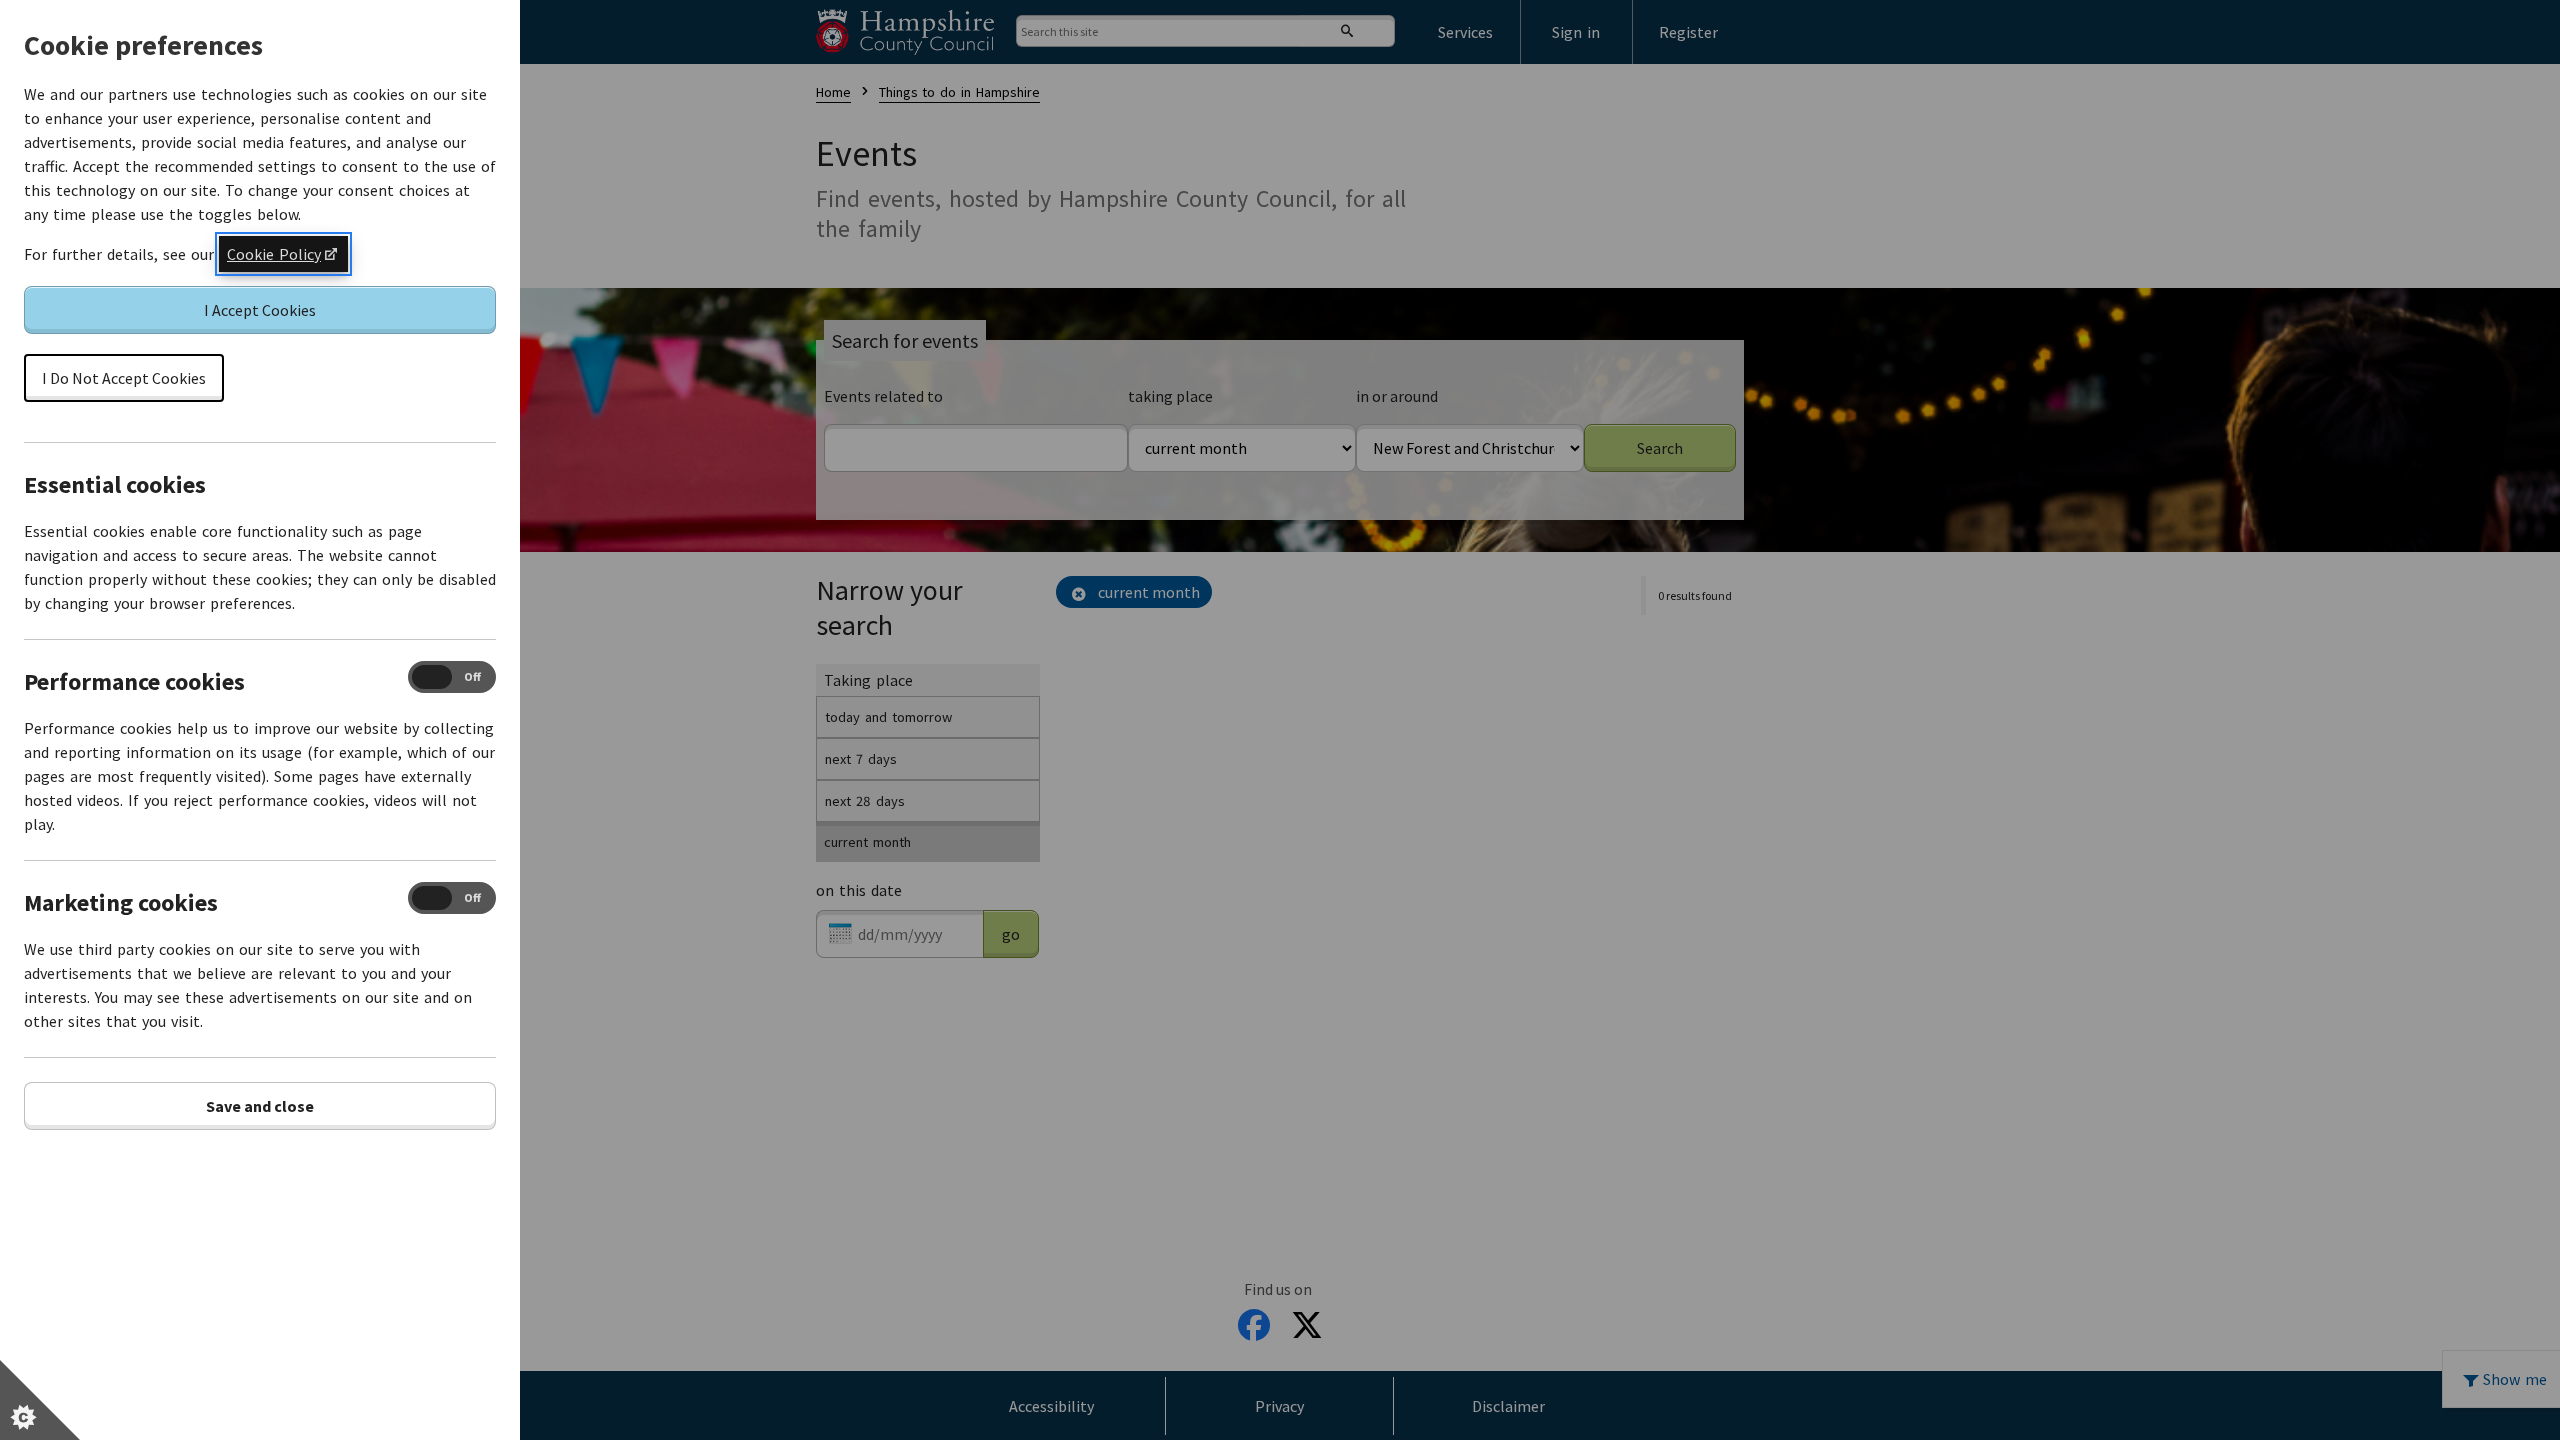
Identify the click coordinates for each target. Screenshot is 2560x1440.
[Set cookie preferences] (40, 1400)
